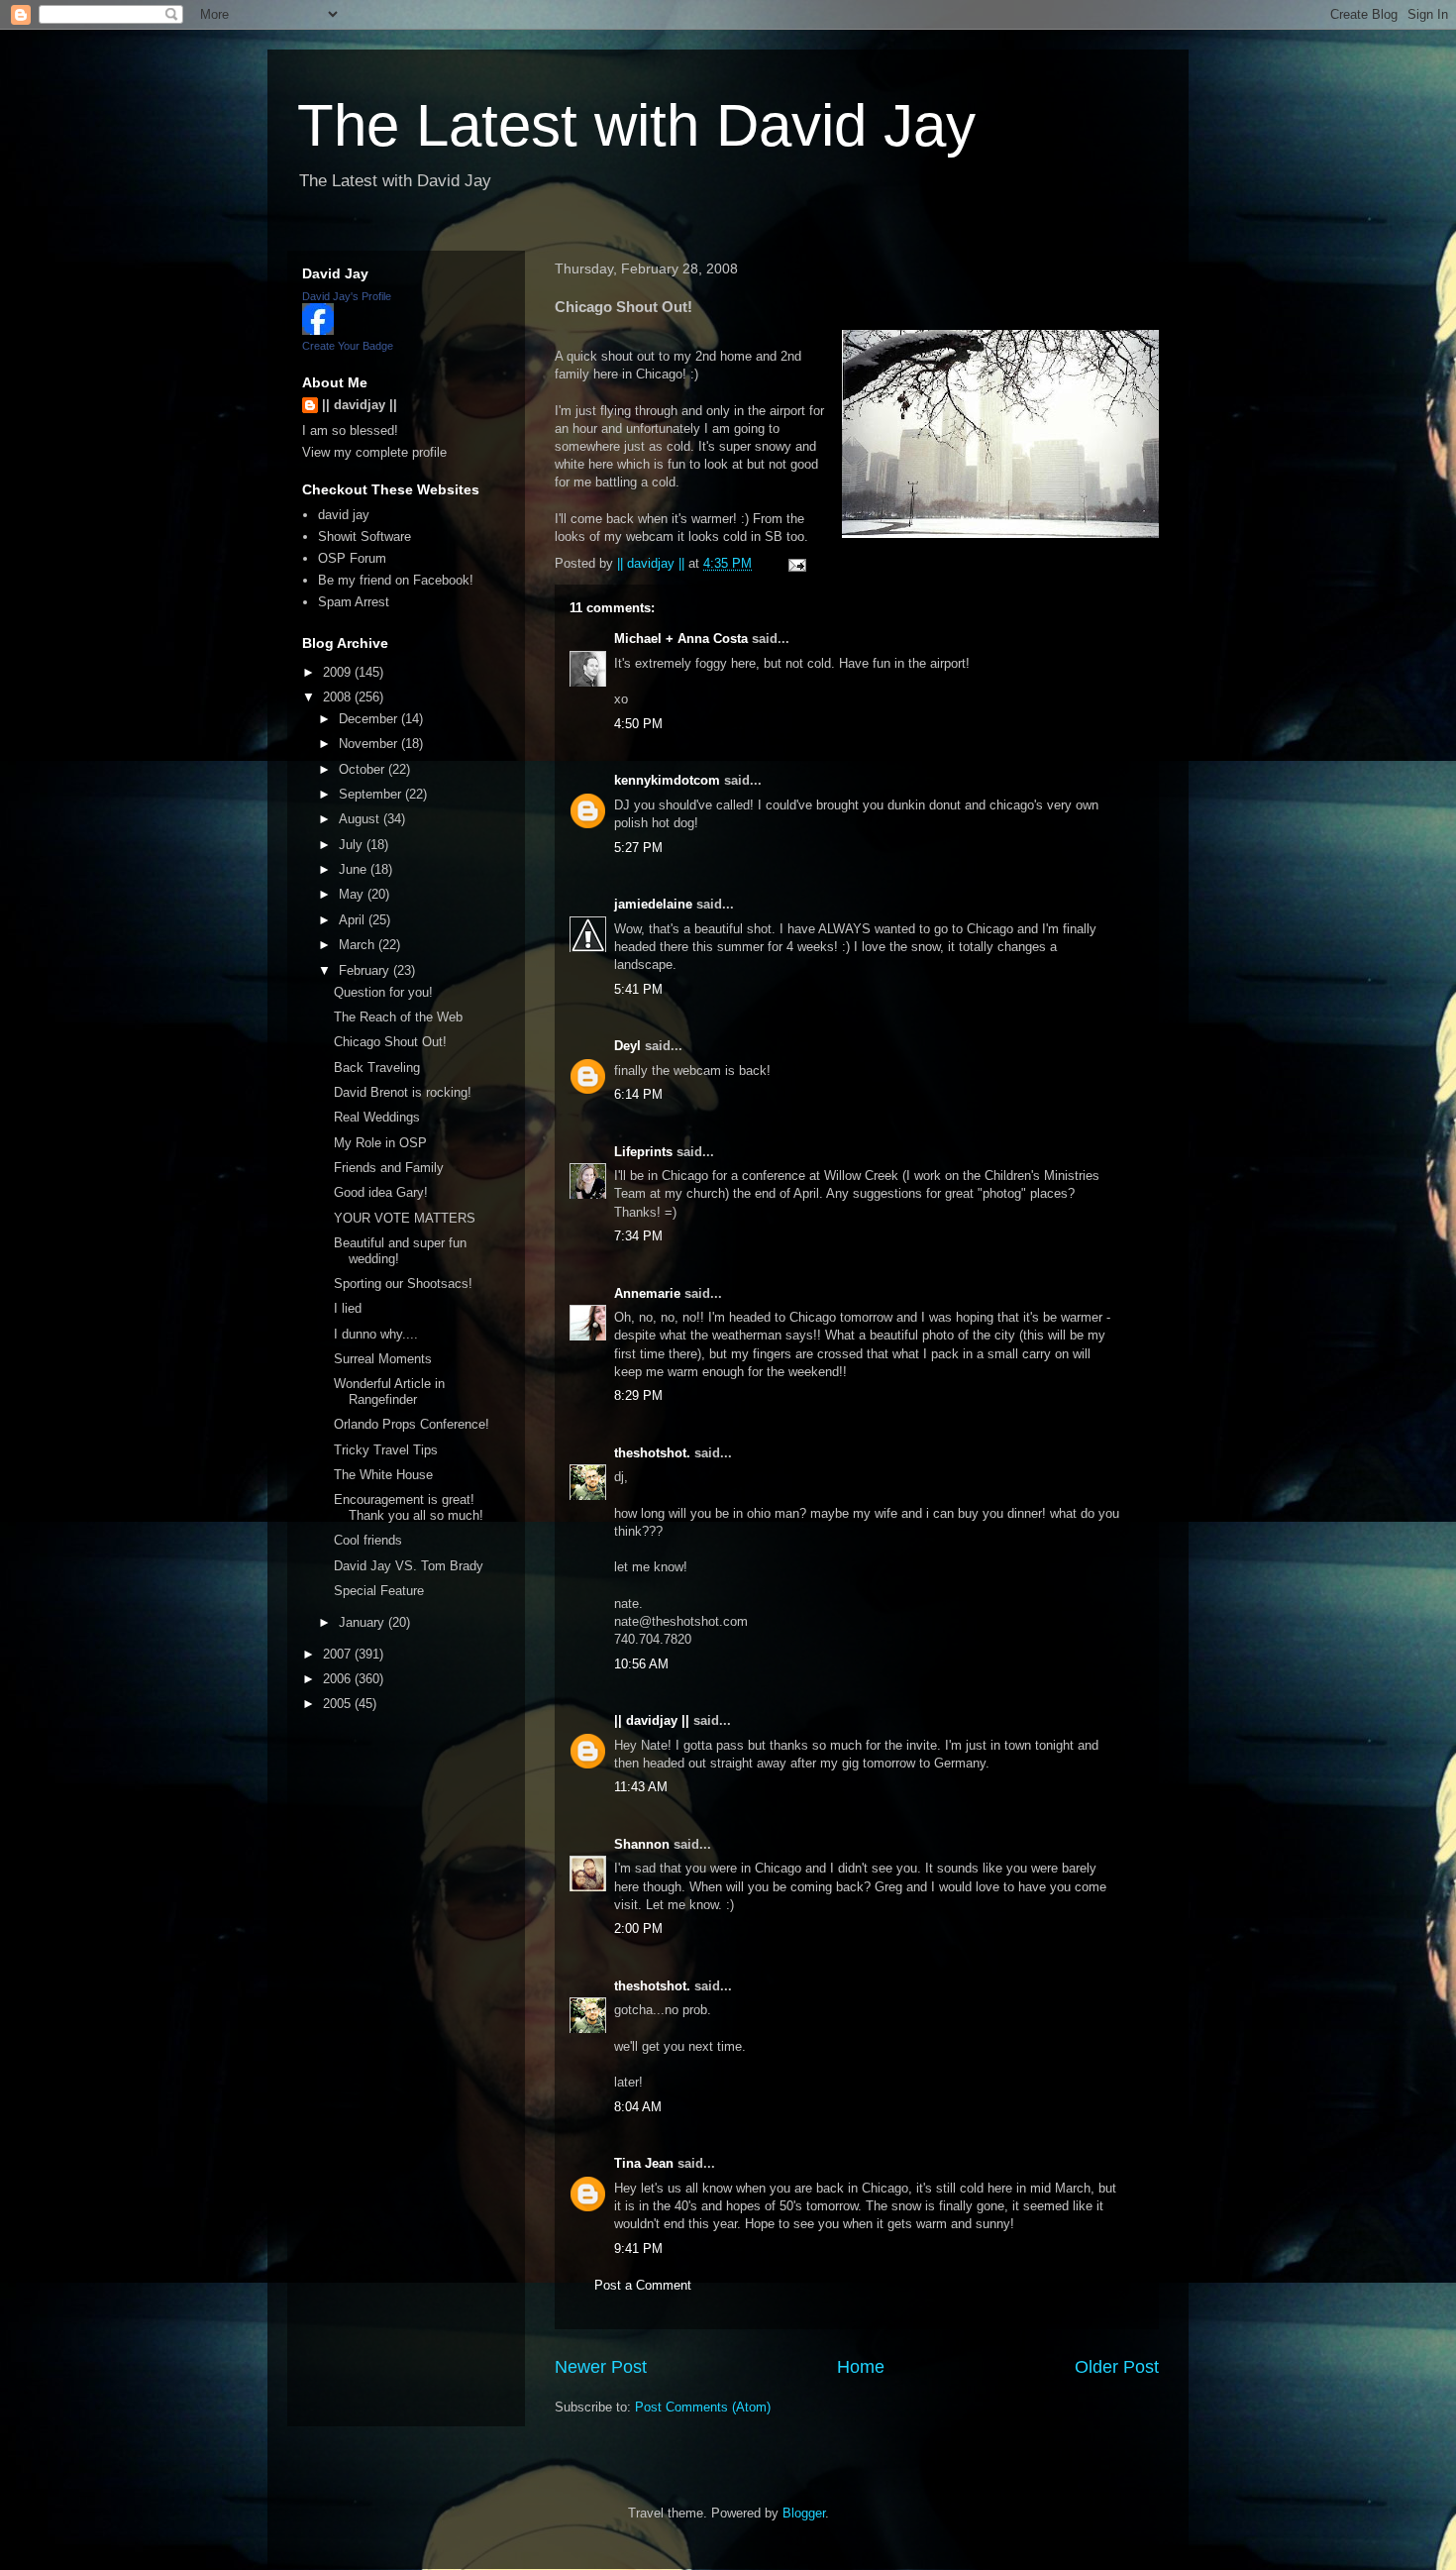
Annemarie (647, 1293)
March (359, 945)
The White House (383, 1475)
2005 (339, 1704)
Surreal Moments (383, 1359)
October (364, 769)
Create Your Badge (348, 346)
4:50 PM (638, 724)
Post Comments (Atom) (703, 2407)
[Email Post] (796, 563)
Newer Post (601, 2367)
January (364, 1622)
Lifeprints (643, 1152)
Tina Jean (644, 2163)
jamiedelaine (653, 904)
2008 (339, 697)
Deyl (627, 1046)
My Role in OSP (380, 1143)
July (353, 845)
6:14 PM (638, 1094)
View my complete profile (374, 452)
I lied (348, 1308)
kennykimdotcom (667, 780)
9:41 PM (638, 2249)
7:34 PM (638, 1236)
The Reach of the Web (398, 1017)
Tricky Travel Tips (386, 1450)
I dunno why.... (376, 1334)
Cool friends (368, 1540)
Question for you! (383, 992)
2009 (339, 672)
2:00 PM (638, 1928)
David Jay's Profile (347, 296)
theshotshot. (652, 1453)
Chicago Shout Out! (390, 1042)
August (361, 819)
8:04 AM (638, 2107)
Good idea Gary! (381, 1192)
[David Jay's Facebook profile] (318, 330)
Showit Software (364, 536)
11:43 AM (641, 1787)
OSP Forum (352, 558)
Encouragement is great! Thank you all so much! (409, 1507)
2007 (339, 1654)
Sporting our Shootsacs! (403, 1284)
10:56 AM (641, 1664)
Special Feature (379, 1591)
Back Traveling (377, 1068)
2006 (339, 1679)
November (370, 744)
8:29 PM (638, 1395)
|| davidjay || (652, 1720)
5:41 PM (638, 989)
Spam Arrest (354, 602)
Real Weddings (377, 1117)
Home (861, 2367)
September (372, 794)
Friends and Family (389, 1168)
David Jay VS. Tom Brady (409, 1566)
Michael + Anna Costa (681, 639)
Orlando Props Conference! (412, 1424)
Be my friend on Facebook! (396, 580)
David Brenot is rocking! (403, 1092)
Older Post (1117, 2367)
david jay (344, 515)
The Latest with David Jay (636, 125)
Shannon (642, 1844)
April (354, 920)
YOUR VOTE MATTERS (405, 1218)
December (370, 719)
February (366, 970)
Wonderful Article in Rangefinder (389, 1392)
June (355, 869)
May (353, 894)
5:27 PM (638, 848)
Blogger (804, 2513)
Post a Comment (643, 2285)
